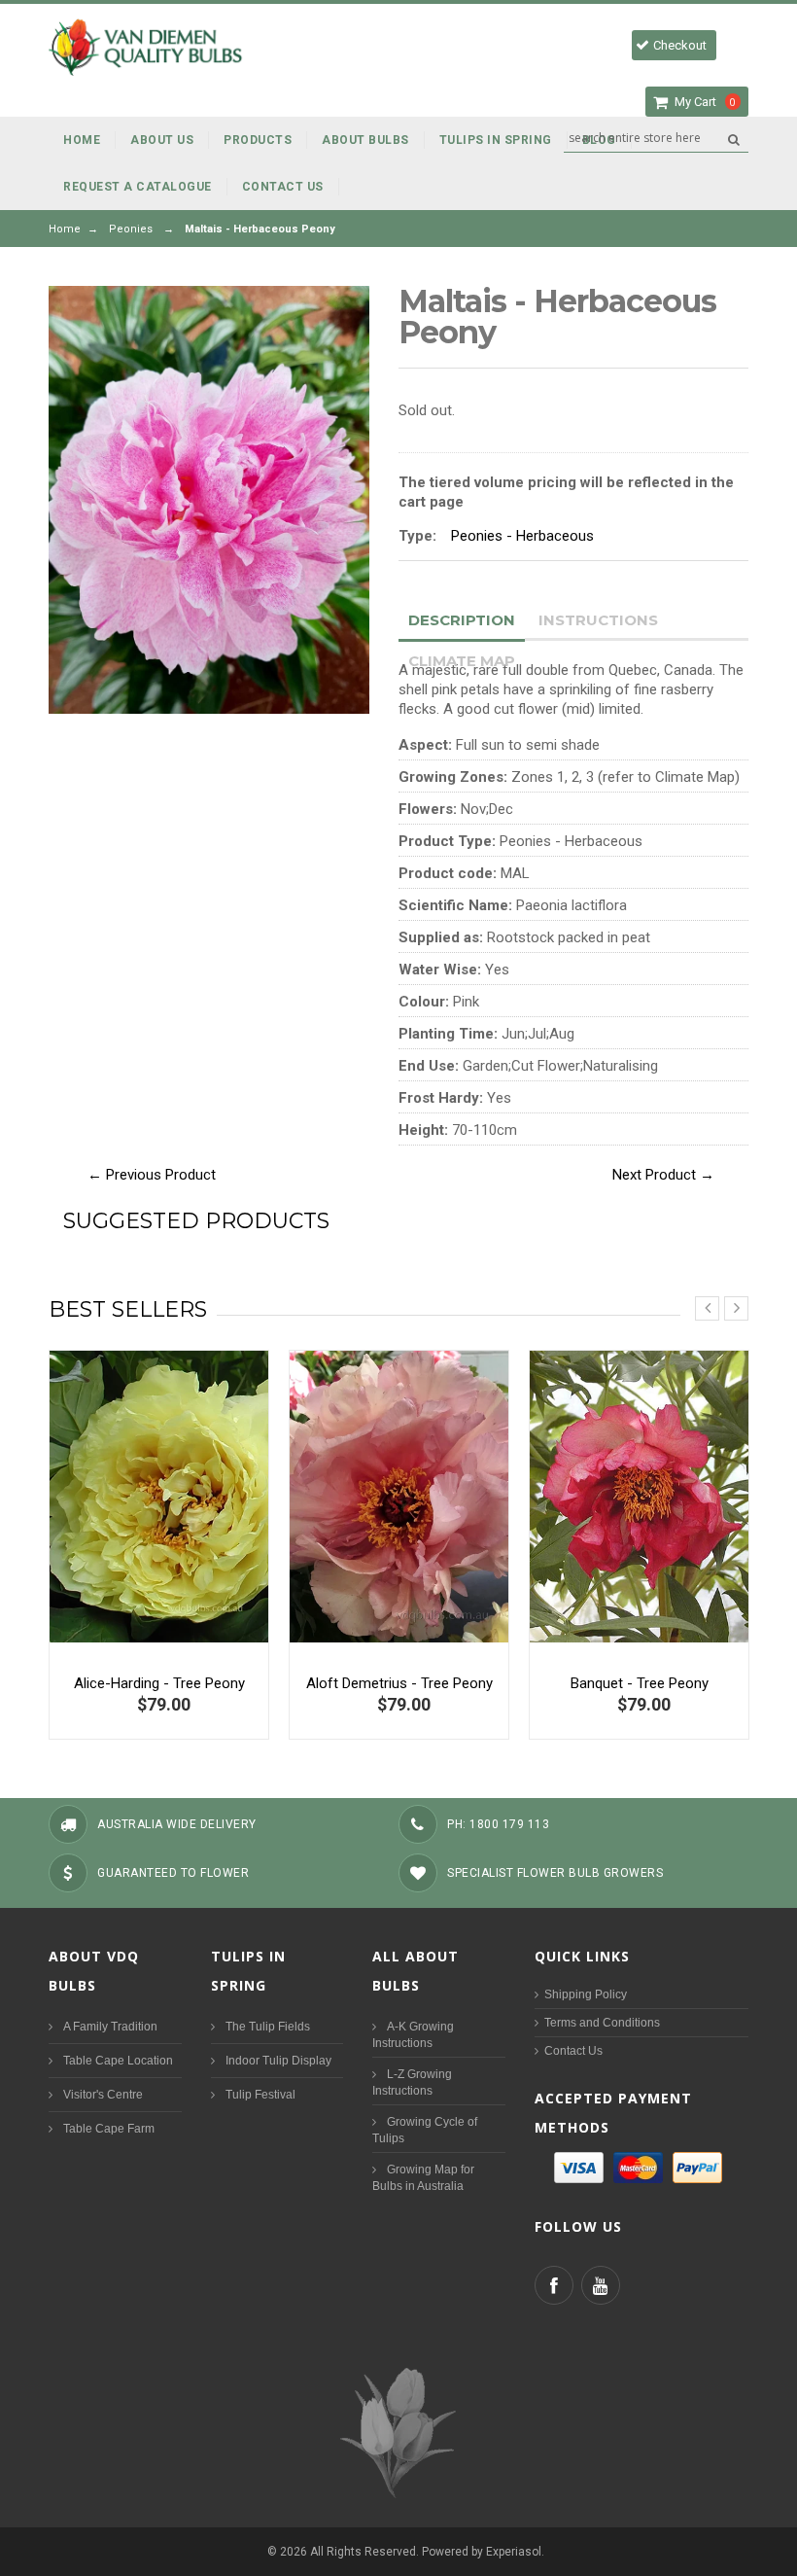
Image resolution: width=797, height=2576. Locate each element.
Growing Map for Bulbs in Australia (423, 2178)
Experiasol (514, 2552)
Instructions (598, 620)
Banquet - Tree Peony (640, 1683)
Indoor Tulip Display (278, 2061)
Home (65, 229)
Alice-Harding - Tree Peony (159, 1683)
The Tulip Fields (268, 2027)
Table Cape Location (118, 2061)
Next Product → (663, 1175)
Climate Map (462, 661)
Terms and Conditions (602, 2023)
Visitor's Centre (103, 2095)
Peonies (131, 229)
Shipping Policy (586, 1994)
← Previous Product (152, 1175)
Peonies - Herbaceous (522, 536)
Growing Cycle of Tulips (425, 2130)
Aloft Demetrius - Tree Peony (399, 1683)
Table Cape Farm (109, 2129)
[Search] (733, 139)
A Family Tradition (110, 2027)
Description (462, 620)
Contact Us (573, 2051)
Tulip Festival (260, 2095)
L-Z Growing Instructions (412, 2082)
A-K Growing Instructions (413, 2035)
